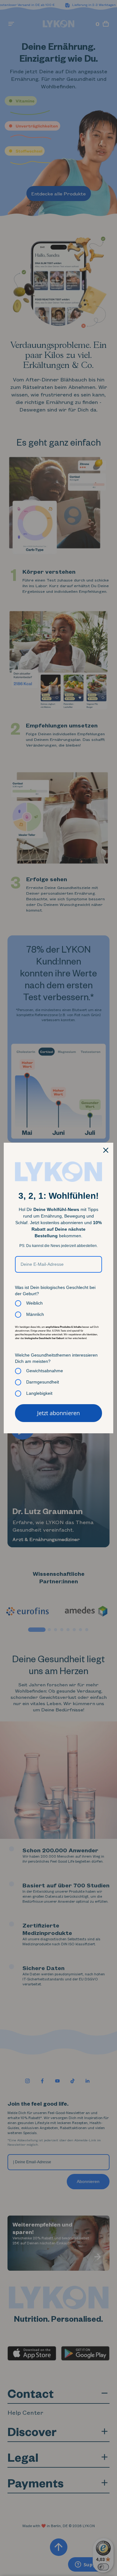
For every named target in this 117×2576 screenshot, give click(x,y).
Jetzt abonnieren (58, 1413)
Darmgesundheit (43, 1382)
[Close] (106, 1150)
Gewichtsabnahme (45, 1371)
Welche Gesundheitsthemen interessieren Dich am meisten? (56, 1358)
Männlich (35, 1314)
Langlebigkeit (39, 1393)
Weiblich (34, 1303)
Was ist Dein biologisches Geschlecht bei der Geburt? (55, 1291)
